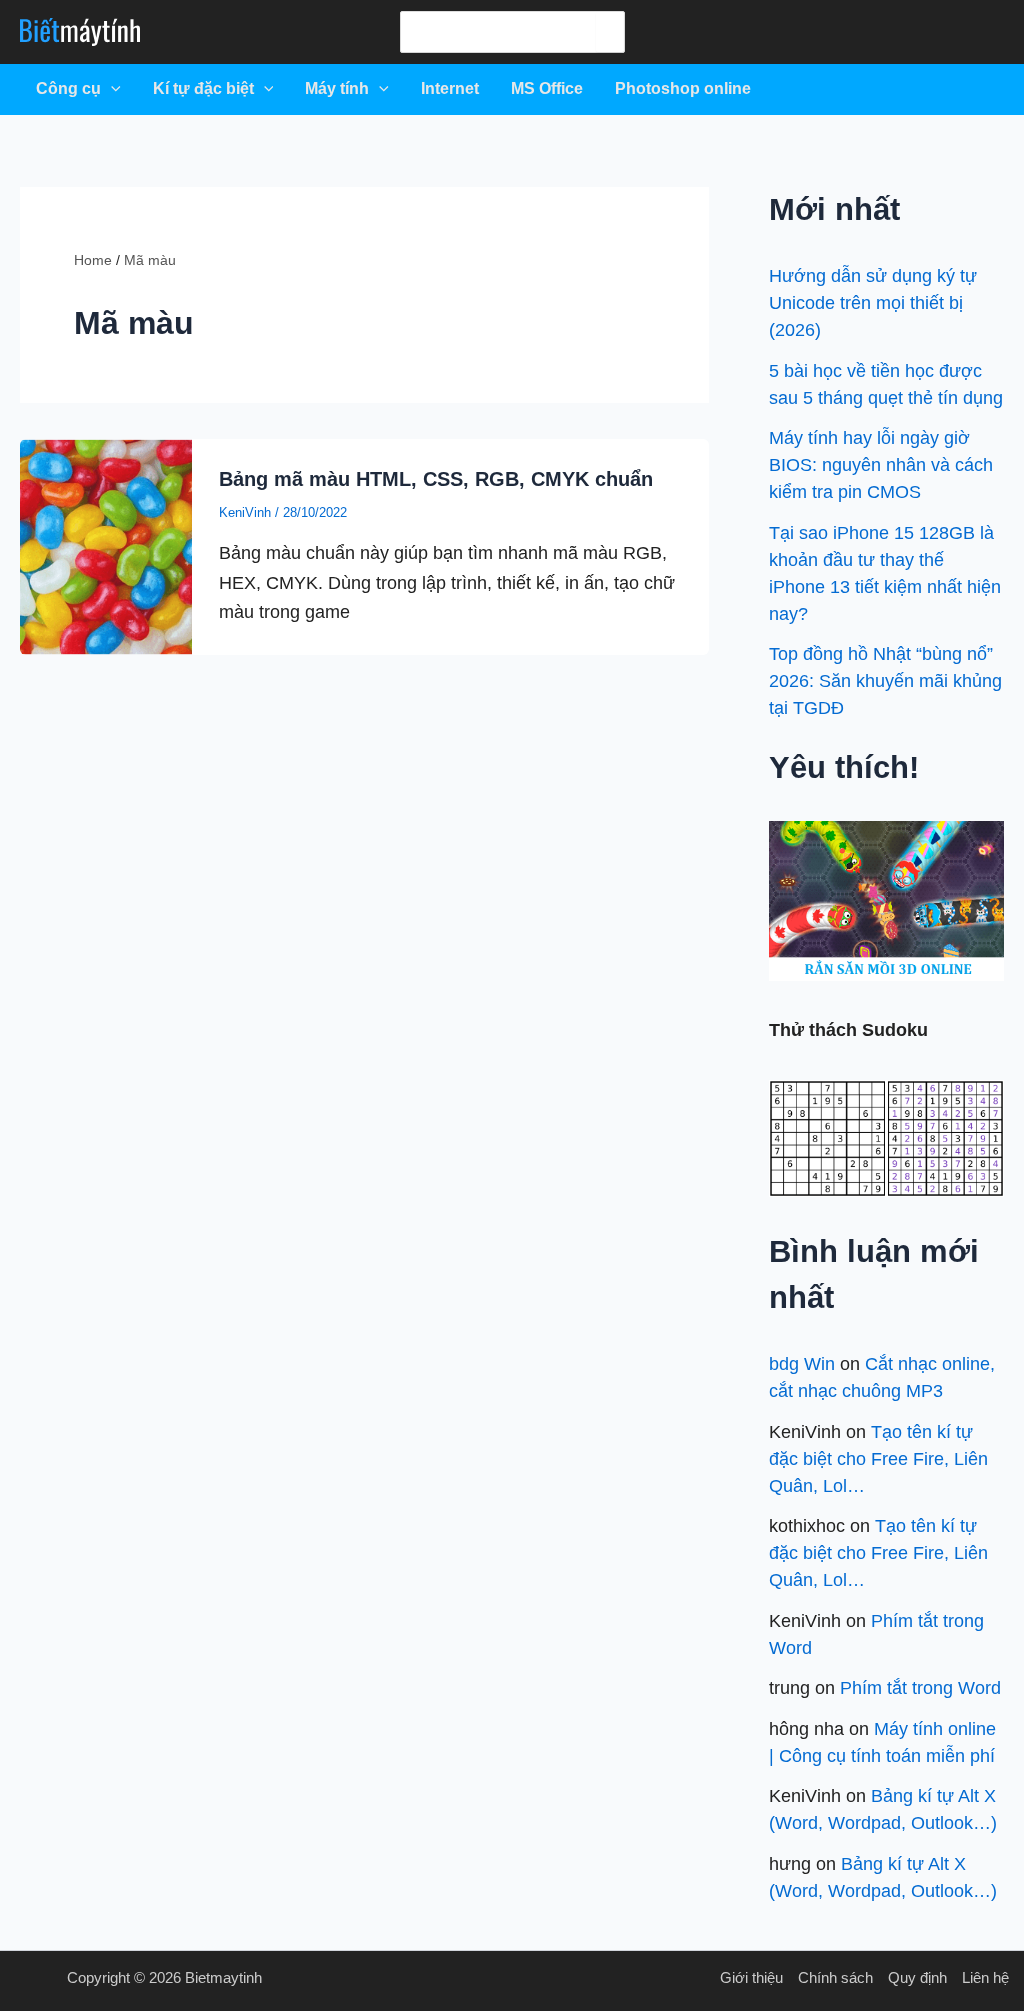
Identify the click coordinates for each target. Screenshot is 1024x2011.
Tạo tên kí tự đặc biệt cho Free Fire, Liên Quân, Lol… (878, 1459)
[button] (111, 89)
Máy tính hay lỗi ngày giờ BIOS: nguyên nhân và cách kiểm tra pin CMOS (881, 465)
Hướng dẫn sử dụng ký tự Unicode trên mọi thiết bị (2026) (873, 303)
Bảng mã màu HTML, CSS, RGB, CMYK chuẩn (436, 479)
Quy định (917, 1977)
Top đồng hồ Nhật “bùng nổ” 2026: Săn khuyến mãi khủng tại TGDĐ (885, 681)
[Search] (609, 32)
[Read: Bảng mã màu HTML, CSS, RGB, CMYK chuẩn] (106, 546)
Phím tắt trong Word (920, 1688)
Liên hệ (985, 1977)
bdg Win (802, 1364)
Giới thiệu (751, 1977)
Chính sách (835, 1977)
